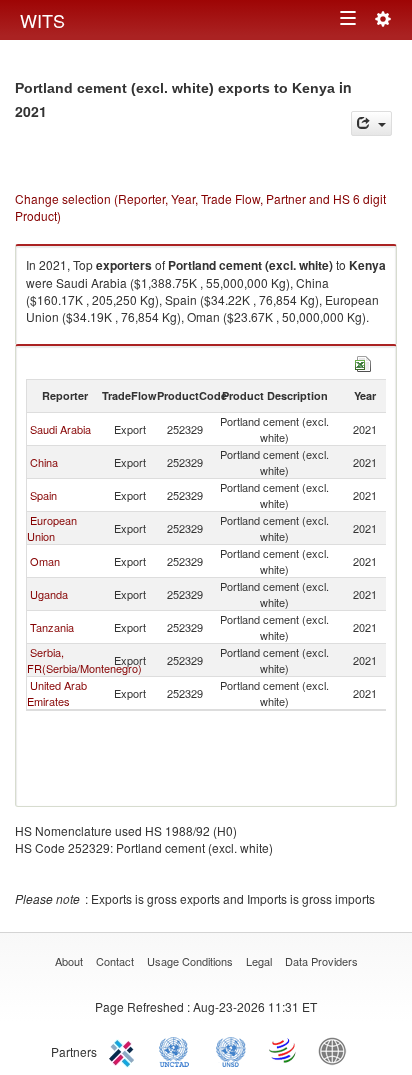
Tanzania (52, 627)
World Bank (337, 1050)
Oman (45, 561)
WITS (42, 20)
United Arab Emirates (57, 693)
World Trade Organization (284, 1050)
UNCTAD (178, 1050)
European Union (52, 528)
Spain (43, 495)
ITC (125, 1050)
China (44, 462)
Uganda (49, 594)
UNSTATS (231, 1050)
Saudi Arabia (60, 429)
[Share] (371, 123)
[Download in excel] (363, 361)
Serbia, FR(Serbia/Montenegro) (84, 660)
